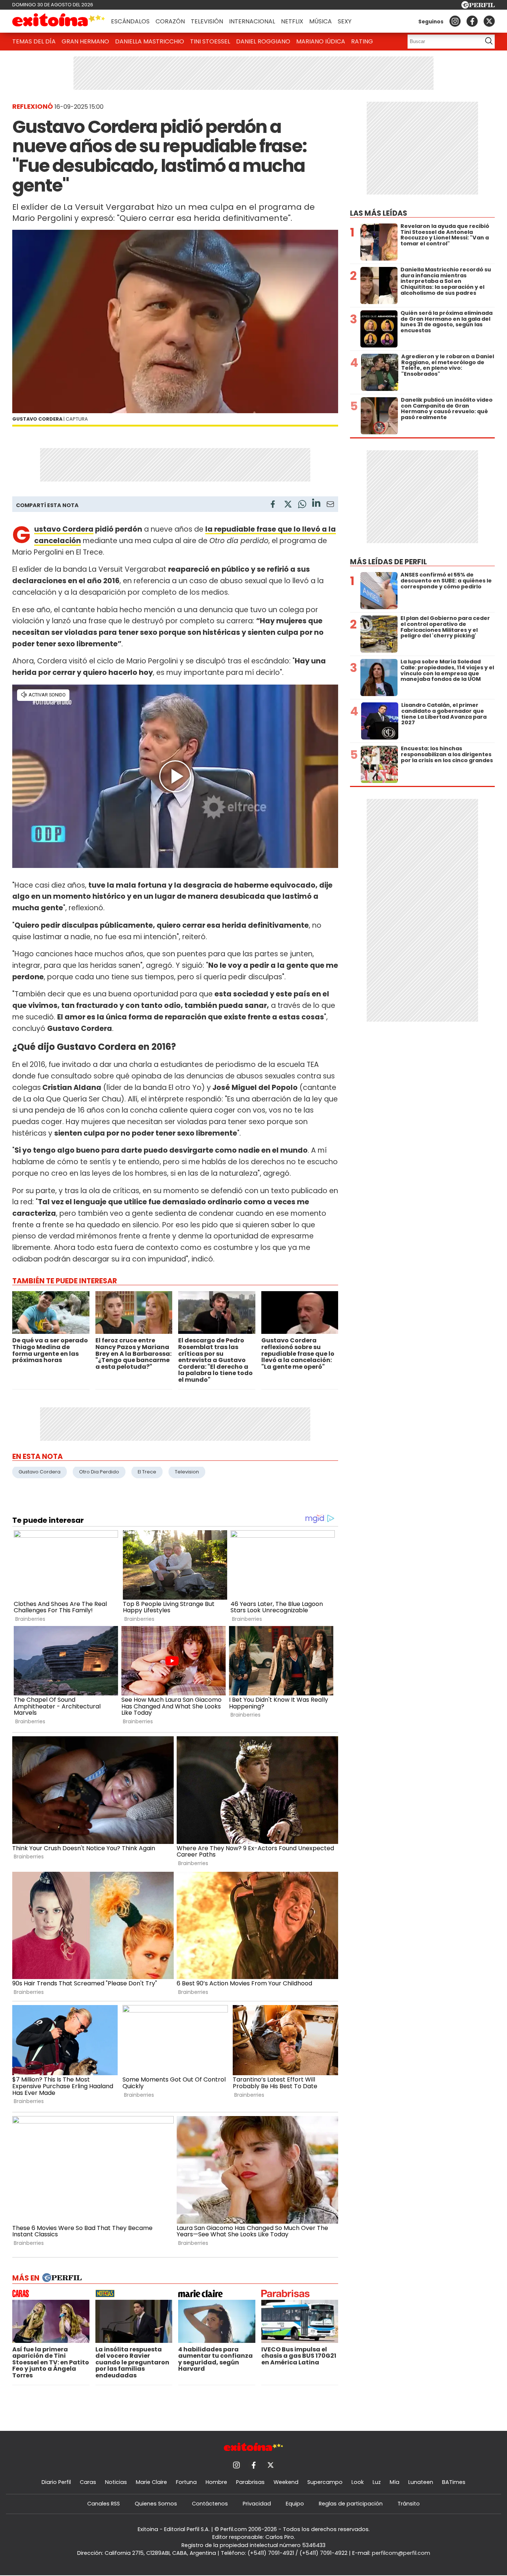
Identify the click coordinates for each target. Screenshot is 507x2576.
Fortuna (186, 2482)
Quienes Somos (156, 2504)
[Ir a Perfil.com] (478, 6)
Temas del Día (34, 41)
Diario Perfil (56, 2482)
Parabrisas (250, 2482)
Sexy (345, 21)
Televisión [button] (207, 21)
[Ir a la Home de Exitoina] (59, 21)
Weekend (286, 2482)
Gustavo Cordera (64, 529)
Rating (362, 41)
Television (187, 1472)
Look (358, 2482)
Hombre (216, 2482)
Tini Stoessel (210, 41)
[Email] (330, 505)
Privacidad (257, 2504)
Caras (88, 2482)
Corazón (170, 21)
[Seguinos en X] (489, 21)
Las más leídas (379, 213)
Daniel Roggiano (263, 41)
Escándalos (130, 21)
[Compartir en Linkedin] (316, 504)
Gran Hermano (85, 41)
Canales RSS (104, 2504)
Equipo (295, 2504)
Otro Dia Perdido (99, 1472)
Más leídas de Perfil (388, 562)
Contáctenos (210, 2504)
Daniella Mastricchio (150, 41)
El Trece (147, 1472)
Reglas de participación (351, 2504)
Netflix (292, 21)
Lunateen (421, 2482)
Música (320, 21)
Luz (377, 2482)
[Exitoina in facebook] (472, 21)
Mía (395, 2482)
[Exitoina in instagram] (455, 21)
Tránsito (409, 2504)
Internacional (252, 21)
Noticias (116, 2482)
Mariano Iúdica (321, 41)
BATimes (454, 2482)
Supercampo (325, 2482)
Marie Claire (151, 2482)
